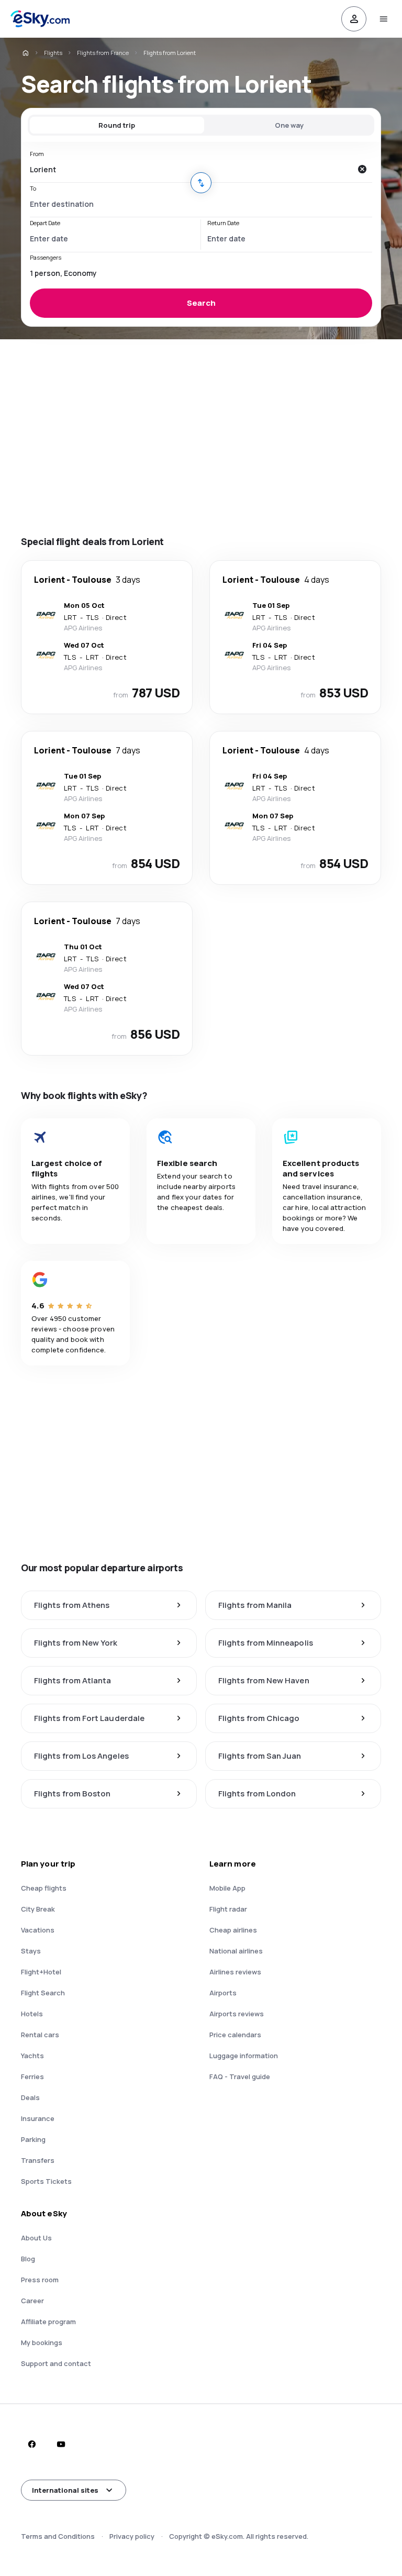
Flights (53, 53)
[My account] (354, 19)
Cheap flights (44, 1888)
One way (289, 125)
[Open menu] (383, 19)
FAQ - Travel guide (240, 2077)
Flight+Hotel (41, 1972)
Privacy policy (132, 2536)
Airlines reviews (235, 1972)
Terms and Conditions (58, 2536)
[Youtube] (61, 2444)
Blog (28, 2259)
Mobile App (227, 1888)
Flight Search (43, 1993)
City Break (38, 1909)
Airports (223, 1993)
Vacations (38, 1930)
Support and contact (56, 2363)
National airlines (236, 1951)
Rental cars (40, 2035)
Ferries (32, 2077)
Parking (33, 2139)
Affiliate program (48, 2322)
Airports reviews (237, 2014)
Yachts (32, 2056)
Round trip (117, 125)
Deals (30, 2097)
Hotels (32, 2014)
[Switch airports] (201, 183)
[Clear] (362, 169)
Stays (31, 1951)
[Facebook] (31, 2444)
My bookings (42, 2342)
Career (32, 2301)
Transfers (38, 2160)
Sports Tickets (46, 2181)
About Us (36, 2238)
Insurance (38, 2118)
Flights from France (103, 53)
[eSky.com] (25, 53)
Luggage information (244, 2056)
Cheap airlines (233, 1930)
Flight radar (228, 1909)
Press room (40, 2280)
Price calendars (235, 2035)
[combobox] (191, 169)
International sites (65, 2490)
